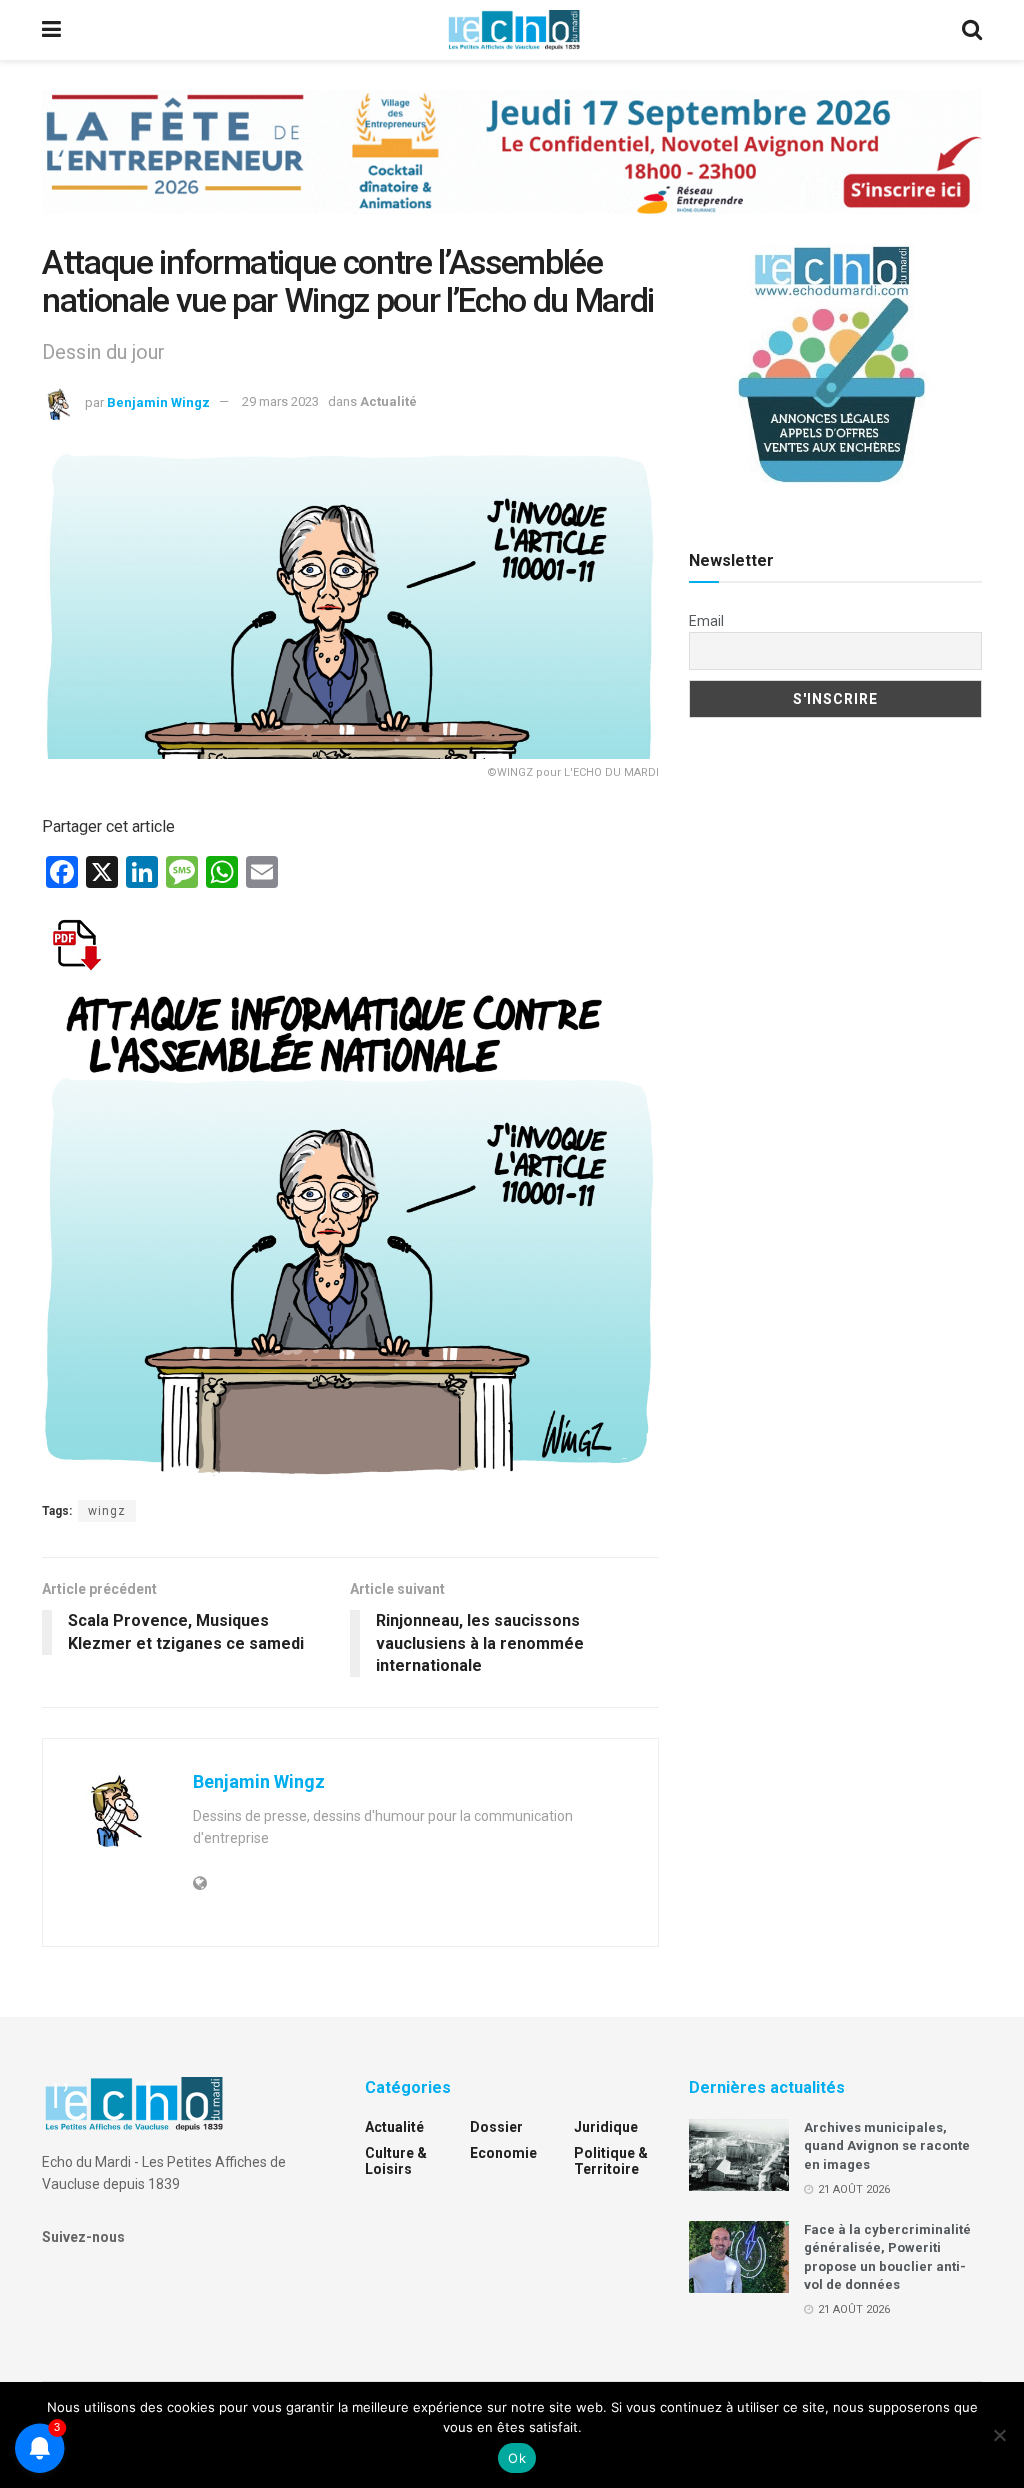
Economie (503, 2153)
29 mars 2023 (280, 401)
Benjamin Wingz (158, 401)
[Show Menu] (51, 30)
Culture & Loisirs (396, 2161)
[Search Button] (972, 30)
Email (706, 621)
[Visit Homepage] (514, 30)
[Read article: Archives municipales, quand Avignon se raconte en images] (739, 2155)
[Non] (999, 2435)
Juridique (606, 2127)
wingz (107, 1511)
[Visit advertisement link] (512, 167)
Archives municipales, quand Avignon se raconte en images (887, 2145)
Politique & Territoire (611, 2161)
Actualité (388, 401)
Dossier (496, 2127)
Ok (517, 2458)
